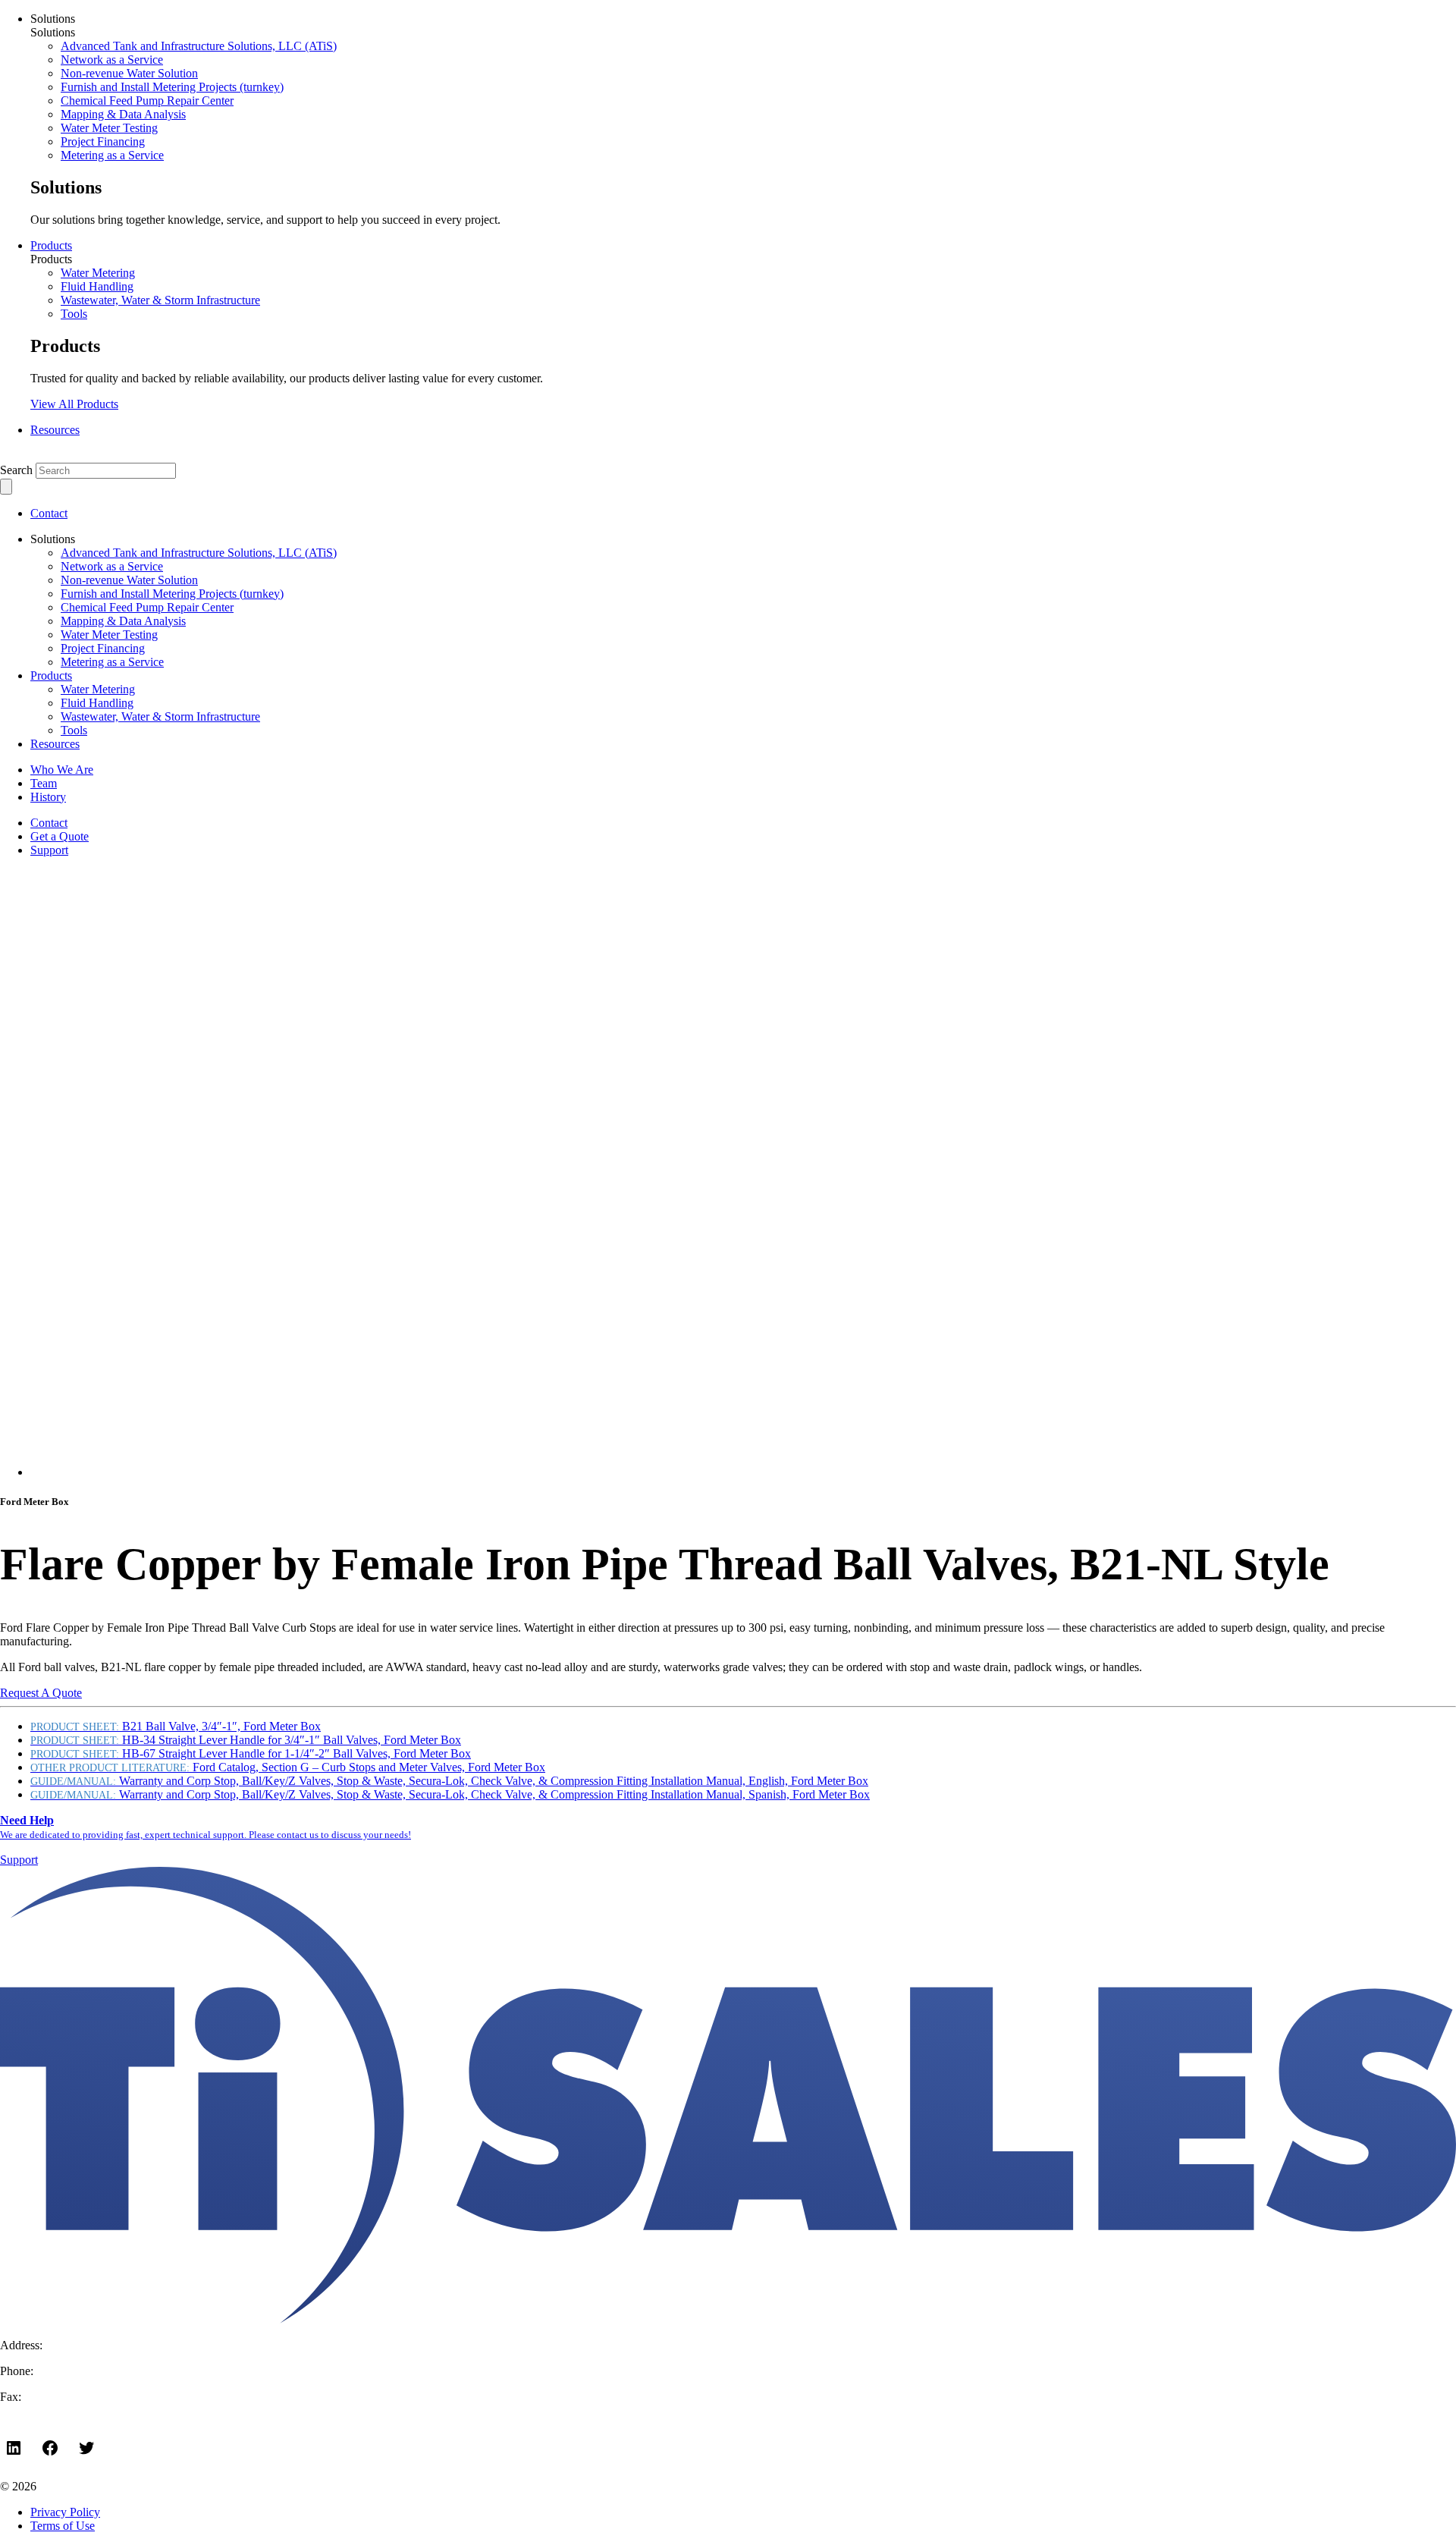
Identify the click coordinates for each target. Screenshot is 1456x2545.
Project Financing (103, 141)
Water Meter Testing (109, 128)
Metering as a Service (112, 155)
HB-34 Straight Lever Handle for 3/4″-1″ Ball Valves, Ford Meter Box (246, 1740)
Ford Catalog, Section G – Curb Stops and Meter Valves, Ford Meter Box (288, 1767)
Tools (74, 314)
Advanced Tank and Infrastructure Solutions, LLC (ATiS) (199, 46)
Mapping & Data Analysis (123, 114)
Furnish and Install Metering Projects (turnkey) (172, 87)
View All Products (74, 404)
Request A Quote (41, 1693)
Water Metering (98, 273)
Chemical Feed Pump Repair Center (147, 101)
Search (16, 470)
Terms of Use (63, 2526)
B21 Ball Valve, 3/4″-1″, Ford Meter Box (176, 1726)
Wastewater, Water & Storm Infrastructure (160, 300)
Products (51, 245)
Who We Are (62, 770)
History (48, 797)
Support (49, 850)
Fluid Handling (97, 286)
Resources (55, 430)
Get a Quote (60, 836)
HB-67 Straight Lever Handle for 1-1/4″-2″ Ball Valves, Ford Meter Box (251, 1753)
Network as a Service (112, 60)
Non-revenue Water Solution (129, 73)
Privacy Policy (65, 2512)
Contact (49, 513)
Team (44, 783)
